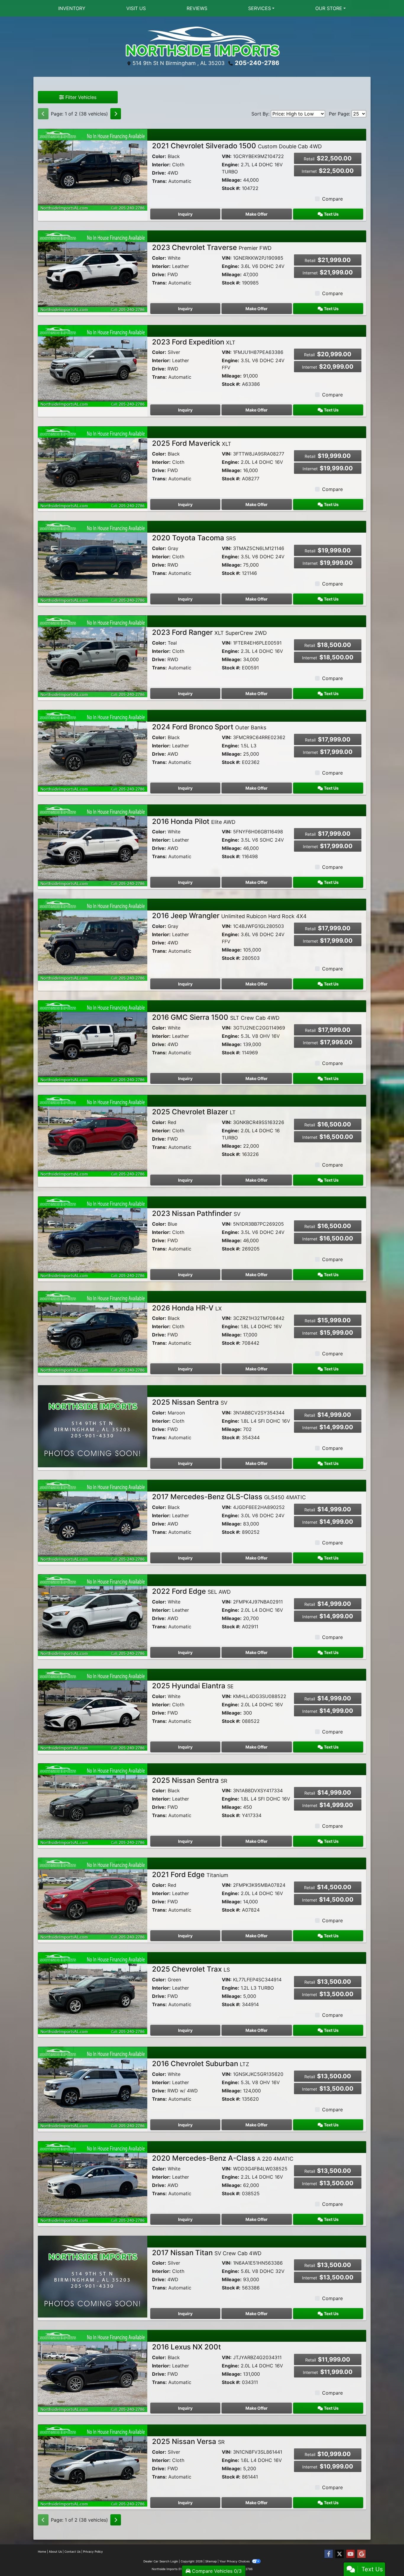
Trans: (159, 181)
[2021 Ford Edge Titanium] (93, 1898)
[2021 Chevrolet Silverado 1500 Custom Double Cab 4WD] (93, 169)
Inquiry (185, 214)
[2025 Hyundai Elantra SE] (93, 1709)
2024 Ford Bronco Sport (209, 727)
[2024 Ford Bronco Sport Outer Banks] (93, 750)
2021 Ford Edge (190, 1875)
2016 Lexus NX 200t (186, 2347)
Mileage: (232, 180)
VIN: (227, 156)
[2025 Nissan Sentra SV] (93, 1426)
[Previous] (43, 114)
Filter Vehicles (80, 97)
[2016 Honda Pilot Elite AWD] (93, 845)
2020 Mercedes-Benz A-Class (223, 2158)
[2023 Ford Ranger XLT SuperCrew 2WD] (93, 656)
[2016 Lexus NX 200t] (93, 2370)
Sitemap (211, 2561)
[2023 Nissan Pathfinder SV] (93, 1237)
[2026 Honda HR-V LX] (93, 1331)
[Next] (116, 114)
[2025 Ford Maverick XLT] (93, 467)
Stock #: (231, 188)
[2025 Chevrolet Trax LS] (93, 1993)
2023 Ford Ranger (209, 632)
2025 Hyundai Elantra (193, 1686)
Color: (159, 156)
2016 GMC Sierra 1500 (216, 1017)
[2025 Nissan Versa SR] (93, 2465)
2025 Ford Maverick (192, 443)
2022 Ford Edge (191, 1591)
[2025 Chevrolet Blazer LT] (93, 1135)
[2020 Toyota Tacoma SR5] (93, 561)
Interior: (161, 165)
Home (42, 2551)
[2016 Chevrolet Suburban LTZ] (93, 2087)
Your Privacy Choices (235, 2561)
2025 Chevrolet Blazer (194, 1112)
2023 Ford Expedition (194, 342)
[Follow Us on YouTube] (350, 2554)
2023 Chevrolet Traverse (212, 247)
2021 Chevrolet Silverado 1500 (237, 146)
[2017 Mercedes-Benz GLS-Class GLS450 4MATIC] (93, 1520)
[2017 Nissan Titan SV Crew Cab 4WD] (93, 2276)
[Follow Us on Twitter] (340, 2554)
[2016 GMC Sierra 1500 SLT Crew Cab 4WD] (93, 1041)
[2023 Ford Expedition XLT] (93, 365)
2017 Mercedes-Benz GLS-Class (229, 1497)
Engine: (231, 165)
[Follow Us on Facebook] (329, 2554)
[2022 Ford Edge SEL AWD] (93, 1615)
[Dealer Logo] (202, 42)
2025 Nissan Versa (188, 2441)
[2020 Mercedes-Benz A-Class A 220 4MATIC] (93, 2182)
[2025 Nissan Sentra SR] (93, 1804)
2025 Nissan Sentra (190, 1402)
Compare (332, 199)
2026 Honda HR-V (187, 1308)
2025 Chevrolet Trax (191, 1969)
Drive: (159, 173)
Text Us (331, 214)
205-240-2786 (257, 63)
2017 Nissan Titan (207, 2253)
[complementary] (386, 2558)
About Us (55, 2551)
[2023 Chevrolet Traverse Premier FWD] (93, 271)
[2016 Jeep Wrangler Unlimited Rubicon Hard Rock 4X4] (93, 939)
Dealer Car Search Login (161, 2561)
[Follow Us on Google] (361, 2554)
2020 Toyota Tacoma (194, 538)
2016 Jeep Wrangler (229, 916)
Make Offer (257, 214)
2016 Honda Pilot (194, 821)
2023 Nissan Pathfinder (196, 1213)
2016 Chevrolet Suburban (201, 2064)
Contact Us (72, 2551)
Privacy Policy (93, 2551)
